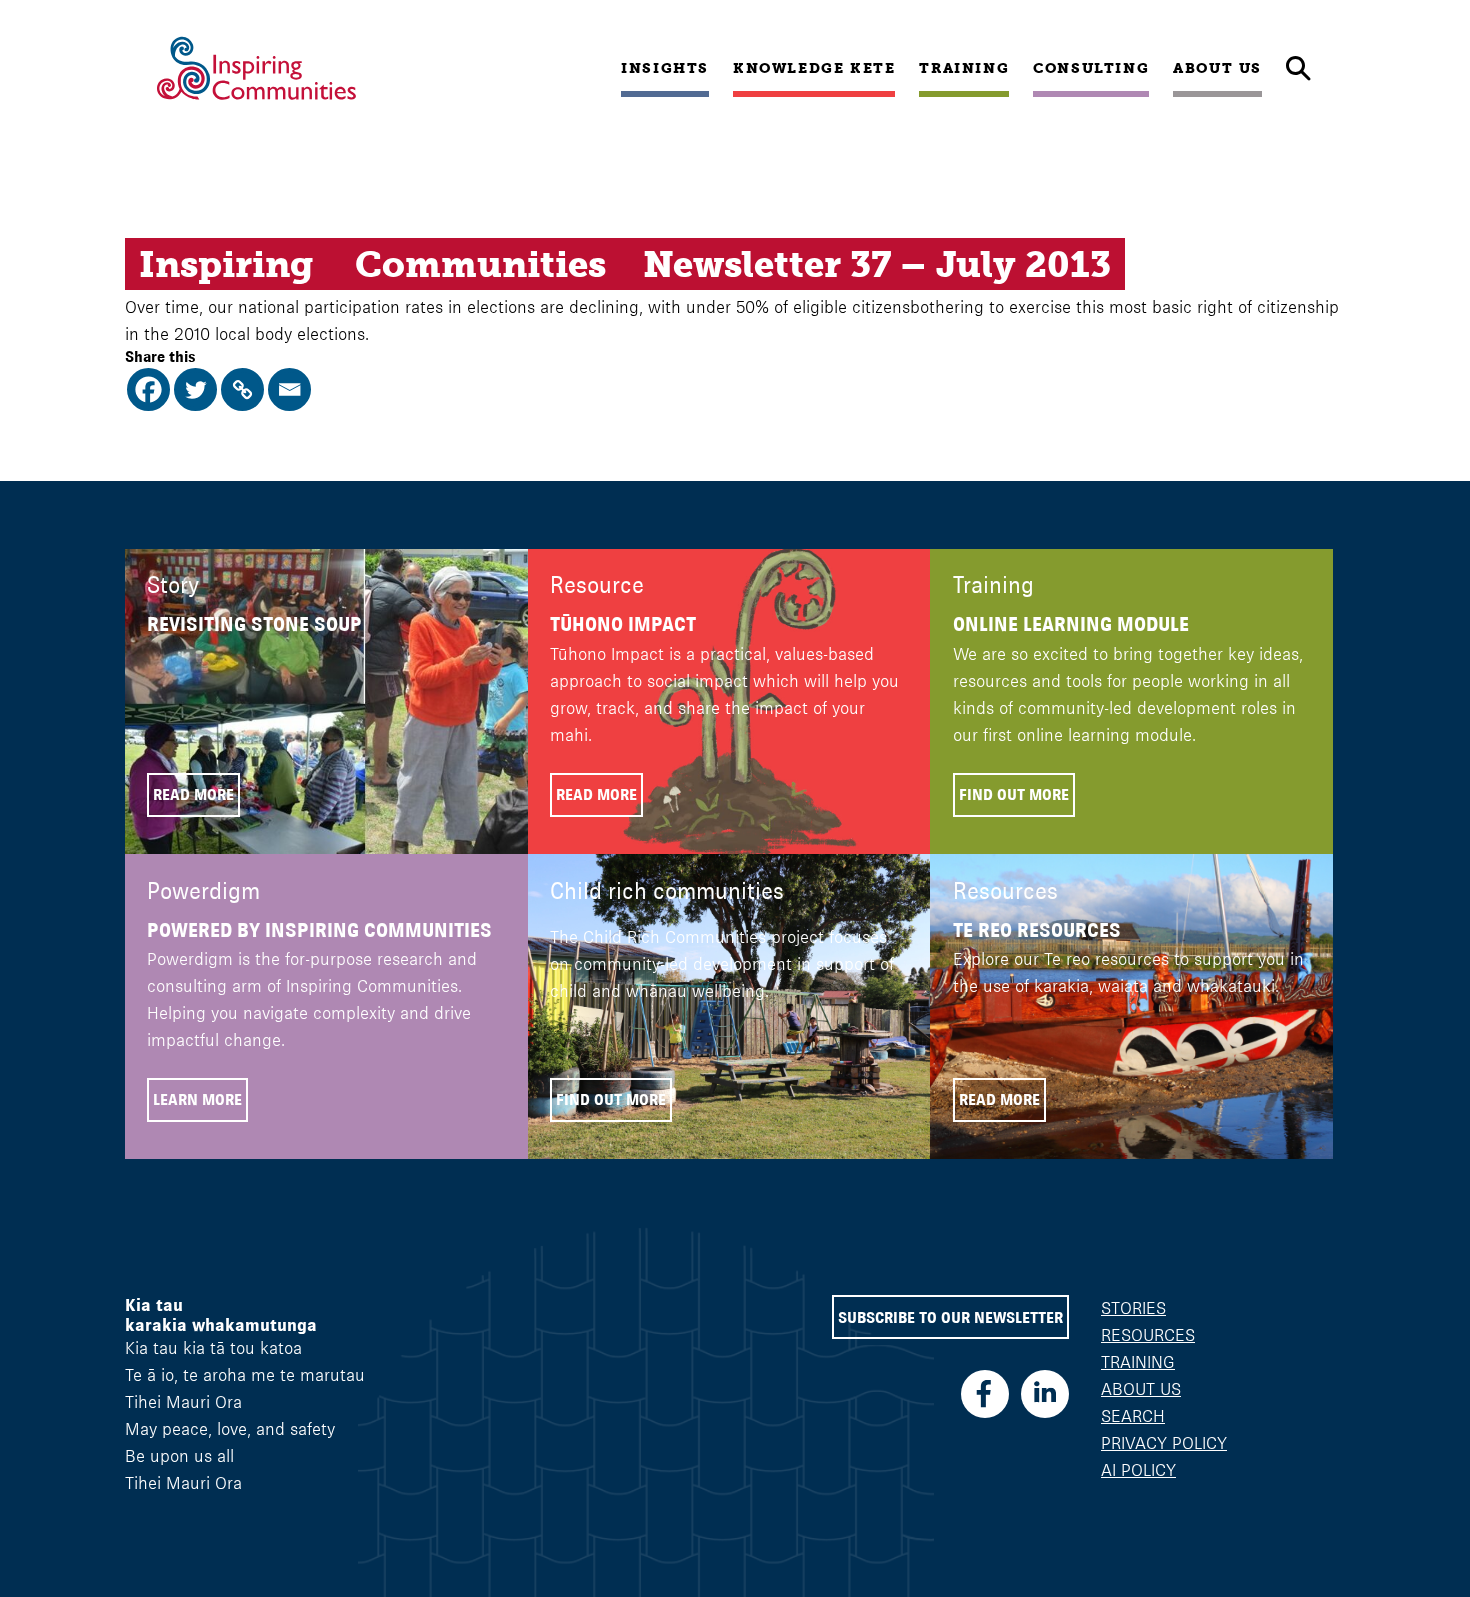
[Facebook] (148, 389)
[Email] (289, 389)
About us (1217, 68)
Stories (1133, 1308)
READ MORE (193, 794)
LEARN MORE (197, 1099)
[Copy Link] (242, 389)
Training (964, 68)
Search (1133, 1416)
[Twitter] (195, 389)
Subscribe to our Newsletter (950, 1317)
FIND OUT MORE (1014, 794)
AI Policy (1138, 1470)
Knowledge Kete (814, 68)
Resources (1148, 1335)
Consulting (1091, 68)
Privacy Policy (1164, 1443)
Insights (665, 68)
